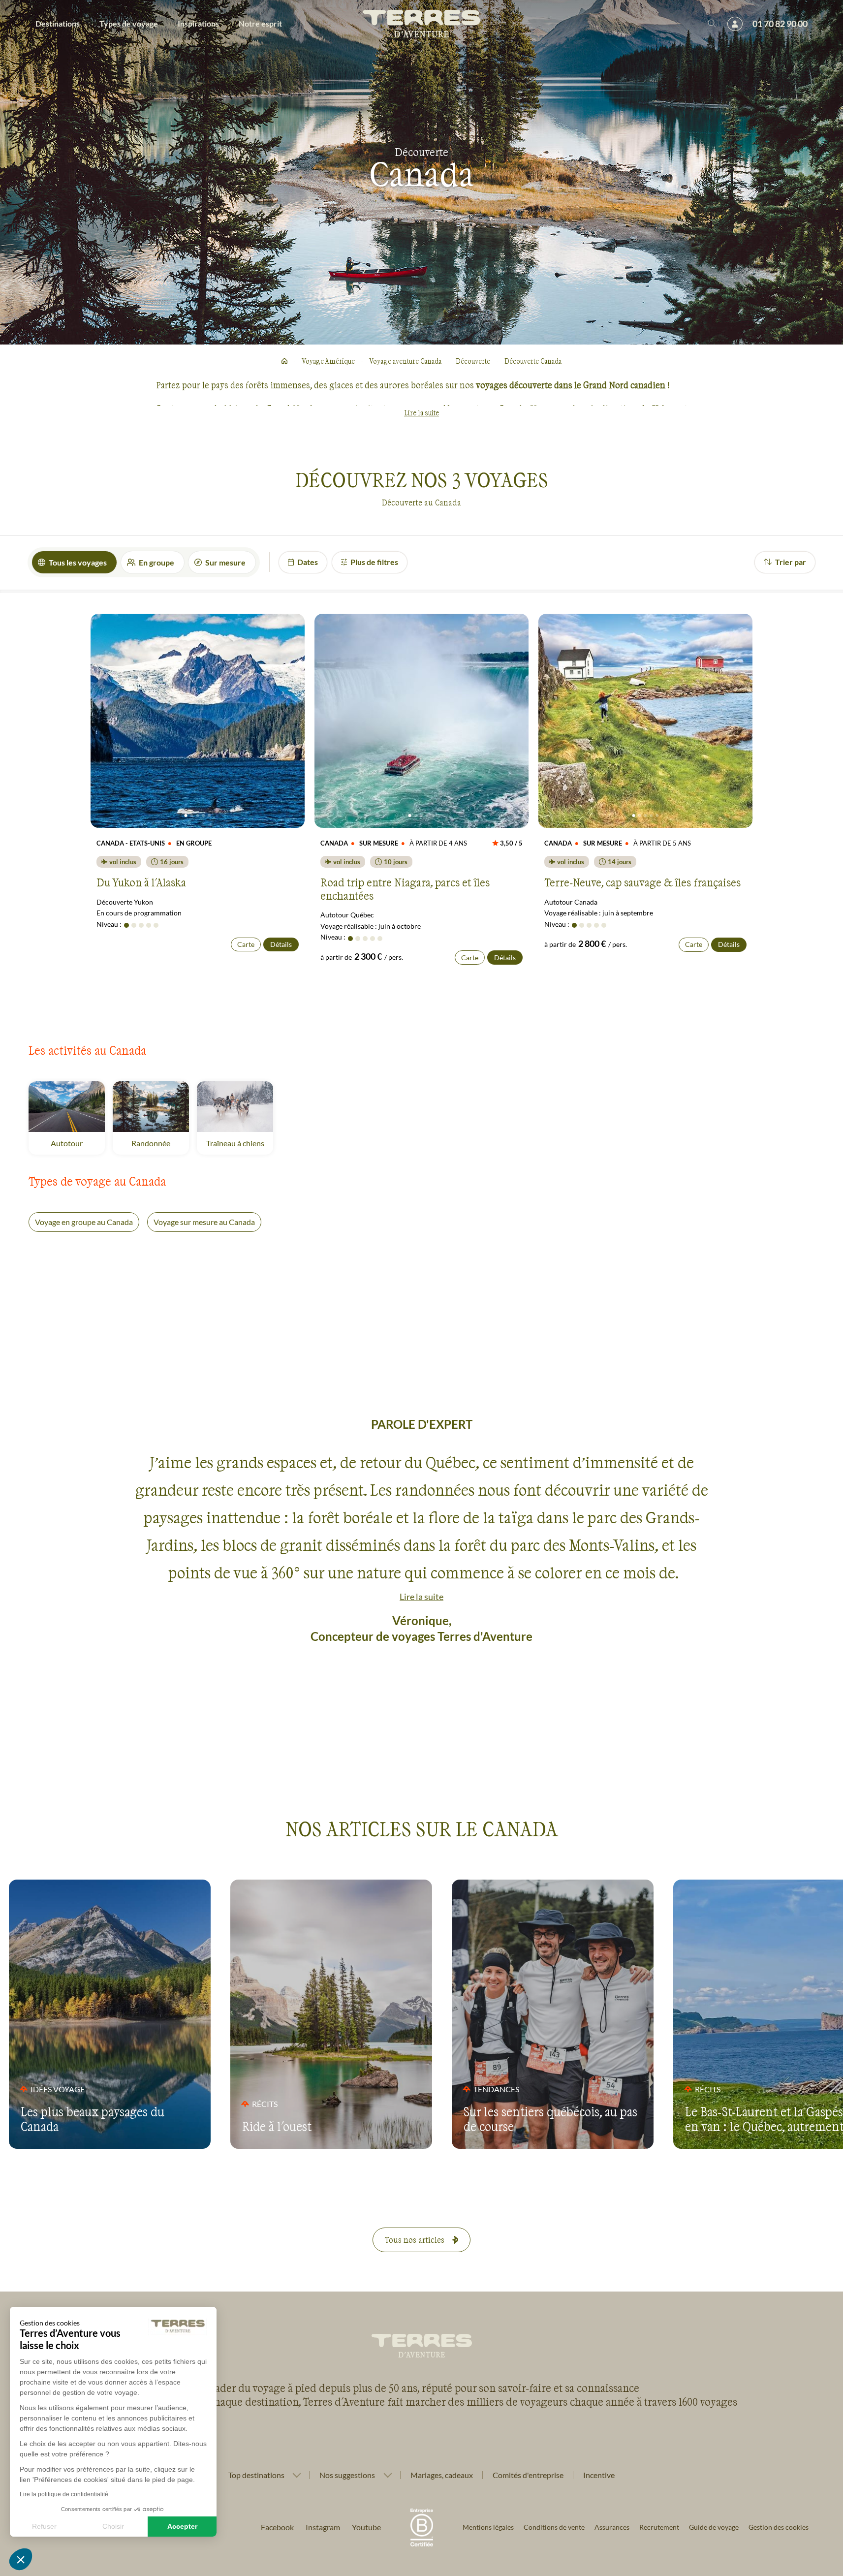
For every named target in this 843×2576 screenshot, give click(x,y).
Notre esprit (260, 23)
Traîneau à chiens (240, 1143)
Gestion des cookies (779, 2527)
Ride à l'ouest (277, 2126)
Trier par (791, 562)
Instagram (323, 2527)
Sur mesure (225, 562)
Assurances (612, 2527)
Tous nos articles (415, 2240)
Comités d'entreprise (528, 2475)
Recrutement (659, 2527)
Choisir (113, 2526)
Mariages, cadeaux (442, 2475)
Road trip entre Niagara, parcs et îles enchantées (405, 888)
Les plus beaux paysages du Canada (93, 2119)
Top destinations (256, 2475)
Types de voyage (129, 23)
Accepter (182, 2526)
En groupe (156, 562)
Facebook (277, 2527)
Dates (308, 562)
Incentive (599, 2475)
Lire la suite (421, 413)
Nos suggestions (347, 2475)
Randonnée (160, 1143)
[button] (21, 2559)
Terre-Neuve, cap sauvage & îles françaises (642, 882)
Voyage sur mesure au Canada (204, 1222)
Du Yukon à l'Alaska (141, 882)
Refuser (44, 2526)
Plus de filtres (374, 562)
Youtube (366, 2527)
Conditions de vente (554, 2527)
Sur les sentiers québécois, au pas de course (550, 2119)
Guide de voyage (714, 2527)
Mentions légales (488, 2527)
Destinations (58, 23)
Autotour (78, 1143)
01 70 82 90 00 (780, 24)
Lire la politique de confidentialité (64, 2494)
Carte (246, 944)
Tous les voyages (78, 562)
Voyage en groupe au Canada (84, 1222)
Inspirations (198, 23)
